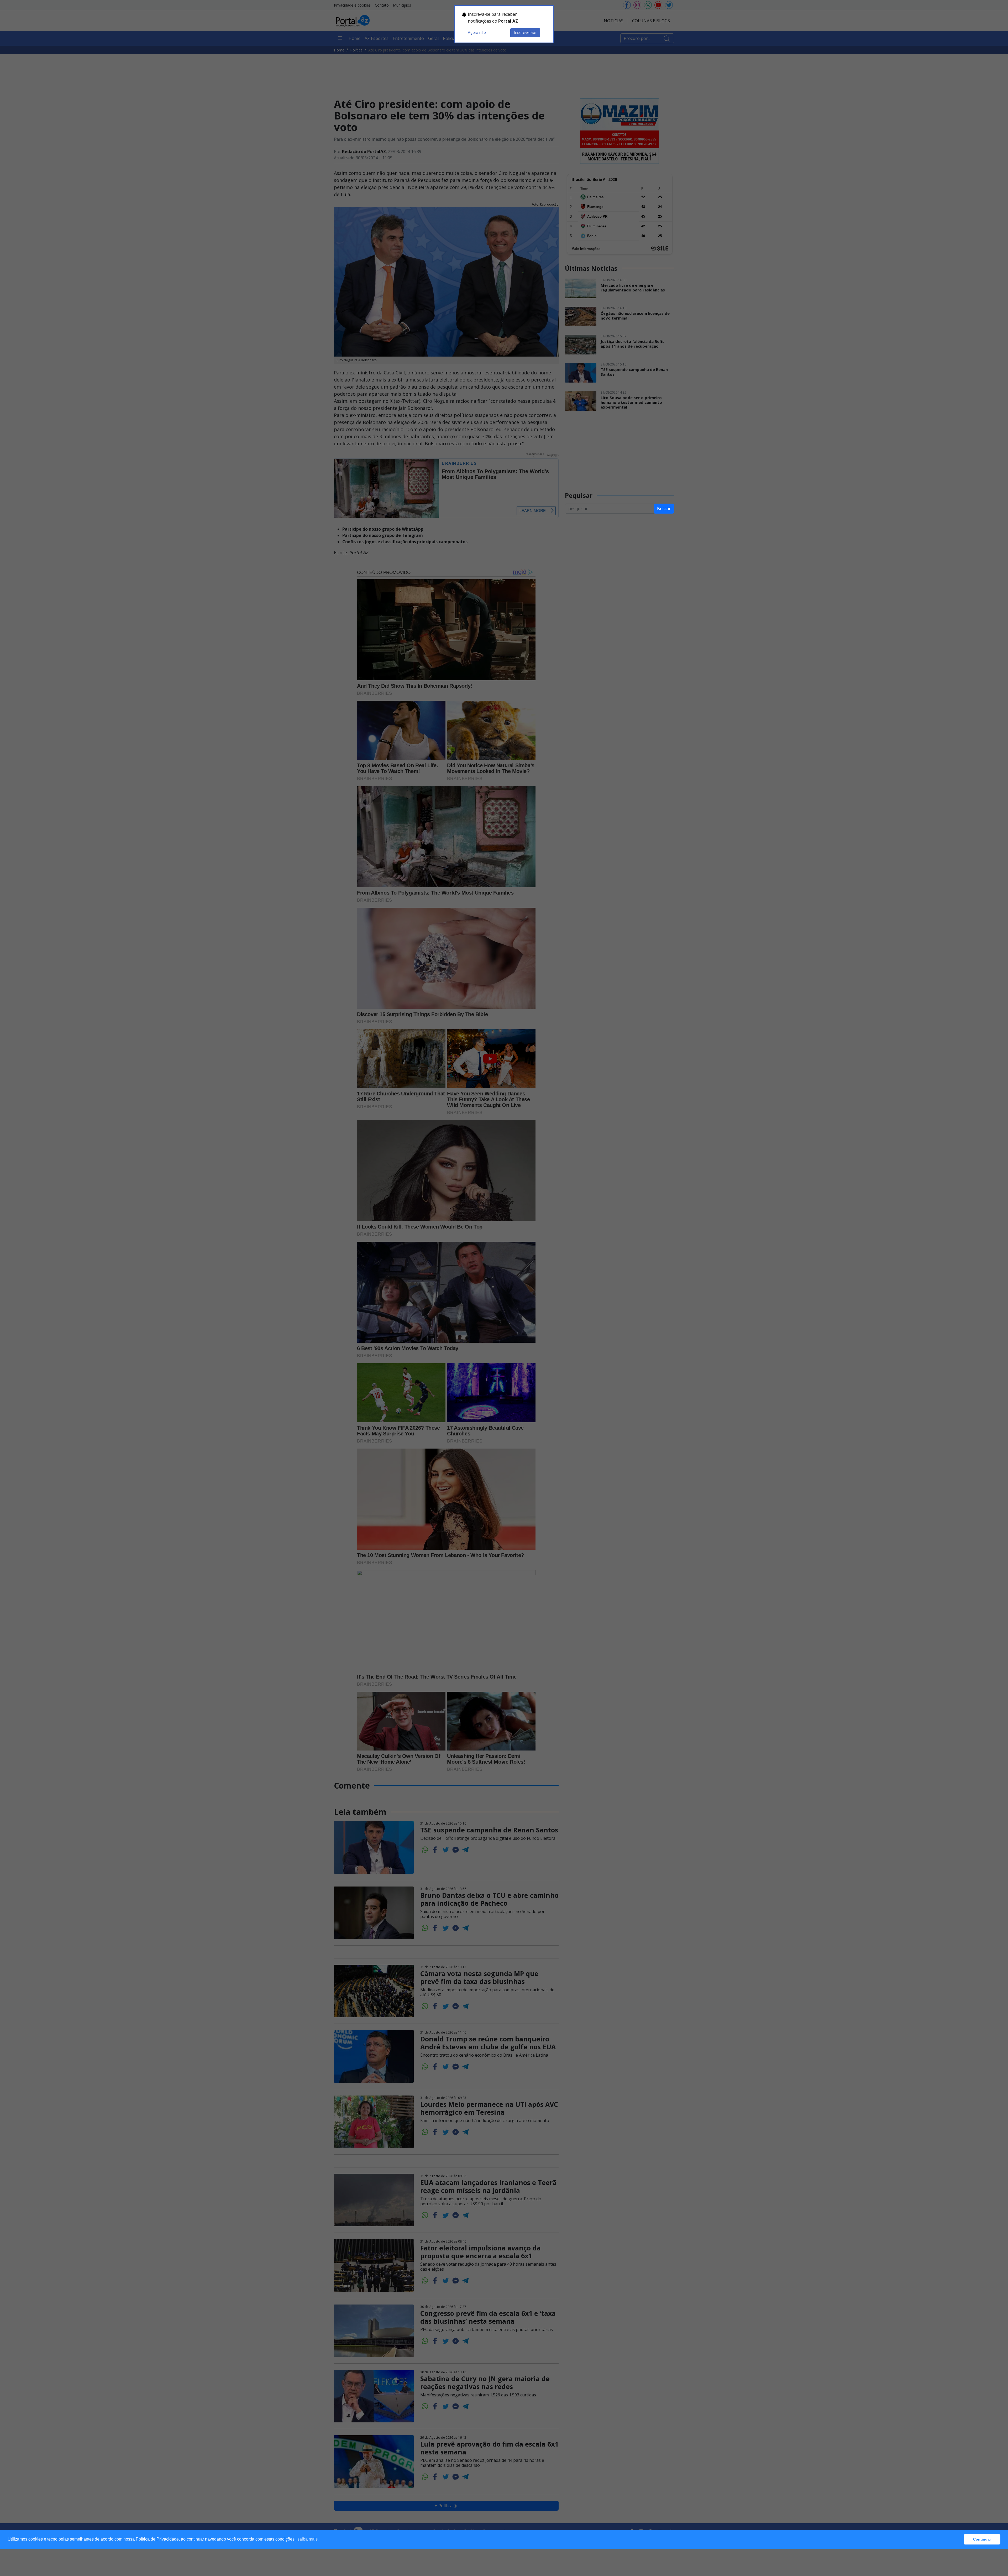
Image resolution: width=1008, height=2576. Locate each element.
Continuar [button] (982, 2539)
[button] (958, 2540)
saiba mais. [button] (308, 2539)
